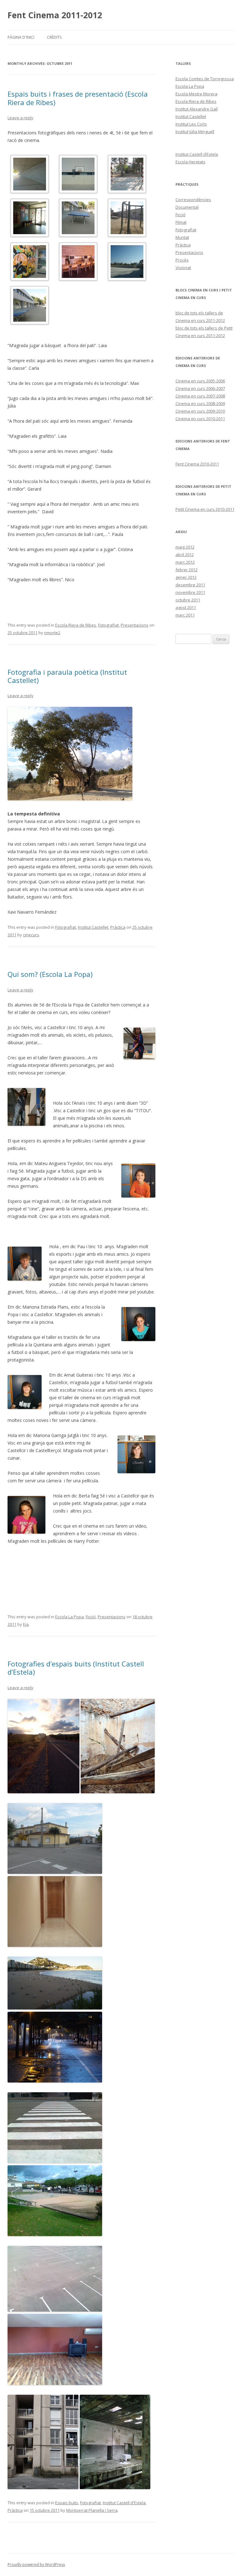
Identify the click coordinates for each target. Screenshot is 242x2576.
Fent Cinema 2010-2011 (197, 464)
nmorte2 (52, 633)
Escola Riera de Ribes (76, 625)
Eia (26, 1624)
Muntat (182, 237)
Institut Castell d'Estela (124, 2503)
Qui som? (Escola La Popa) (50, 974)
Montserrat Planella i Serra (92, 2510)
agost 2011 (186, 607)
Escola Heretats (190, 162)
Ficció (91, 1617)
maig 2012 (185, 547)
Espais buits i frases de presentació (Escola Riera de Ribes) (78, 98)
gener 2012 (186, 577)
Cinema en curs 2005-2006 (200, 381)
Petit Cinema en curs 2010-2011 (205, 509)
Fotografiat (108, 625)
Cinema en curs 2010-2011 (200, 419)
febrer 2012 (187, 570)
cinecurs (31, 935)
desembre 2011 (190, 585)
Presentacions (135, 625)
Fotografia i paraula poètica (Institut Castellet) (67, 676)
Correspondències (193, 200)
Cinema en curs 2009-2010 (200, 411)
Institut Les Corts (191, 124)
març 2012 (185, 562)
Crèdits (54, 37)
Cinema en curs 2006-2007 (200, 388)
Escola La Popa (69, 1617)
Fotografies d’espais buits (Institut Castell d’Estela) (76, 1668)
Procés (182, 260)
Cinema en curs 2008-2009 (200, 403)
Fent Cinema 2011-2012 (55, 15)
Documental (187, 207)
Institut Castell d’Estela (197, 154)
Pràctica (118, 927)
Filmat (181, 222)
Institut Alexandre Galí (197, 109)
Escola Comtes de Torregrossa (205, 79)
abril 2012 (185, 555)
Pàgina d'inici (21, 37)
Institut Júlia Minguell (195, 132)
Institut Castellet (93, 927)
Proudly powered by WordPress (36, 2565)
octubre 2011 (188, 600)
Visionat (183, 268)
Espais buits (67, 2503)
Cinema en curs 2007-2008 (200, 396)
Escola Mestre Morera (196, 94)
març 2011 (185, 615)
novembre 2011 (190, 592)
